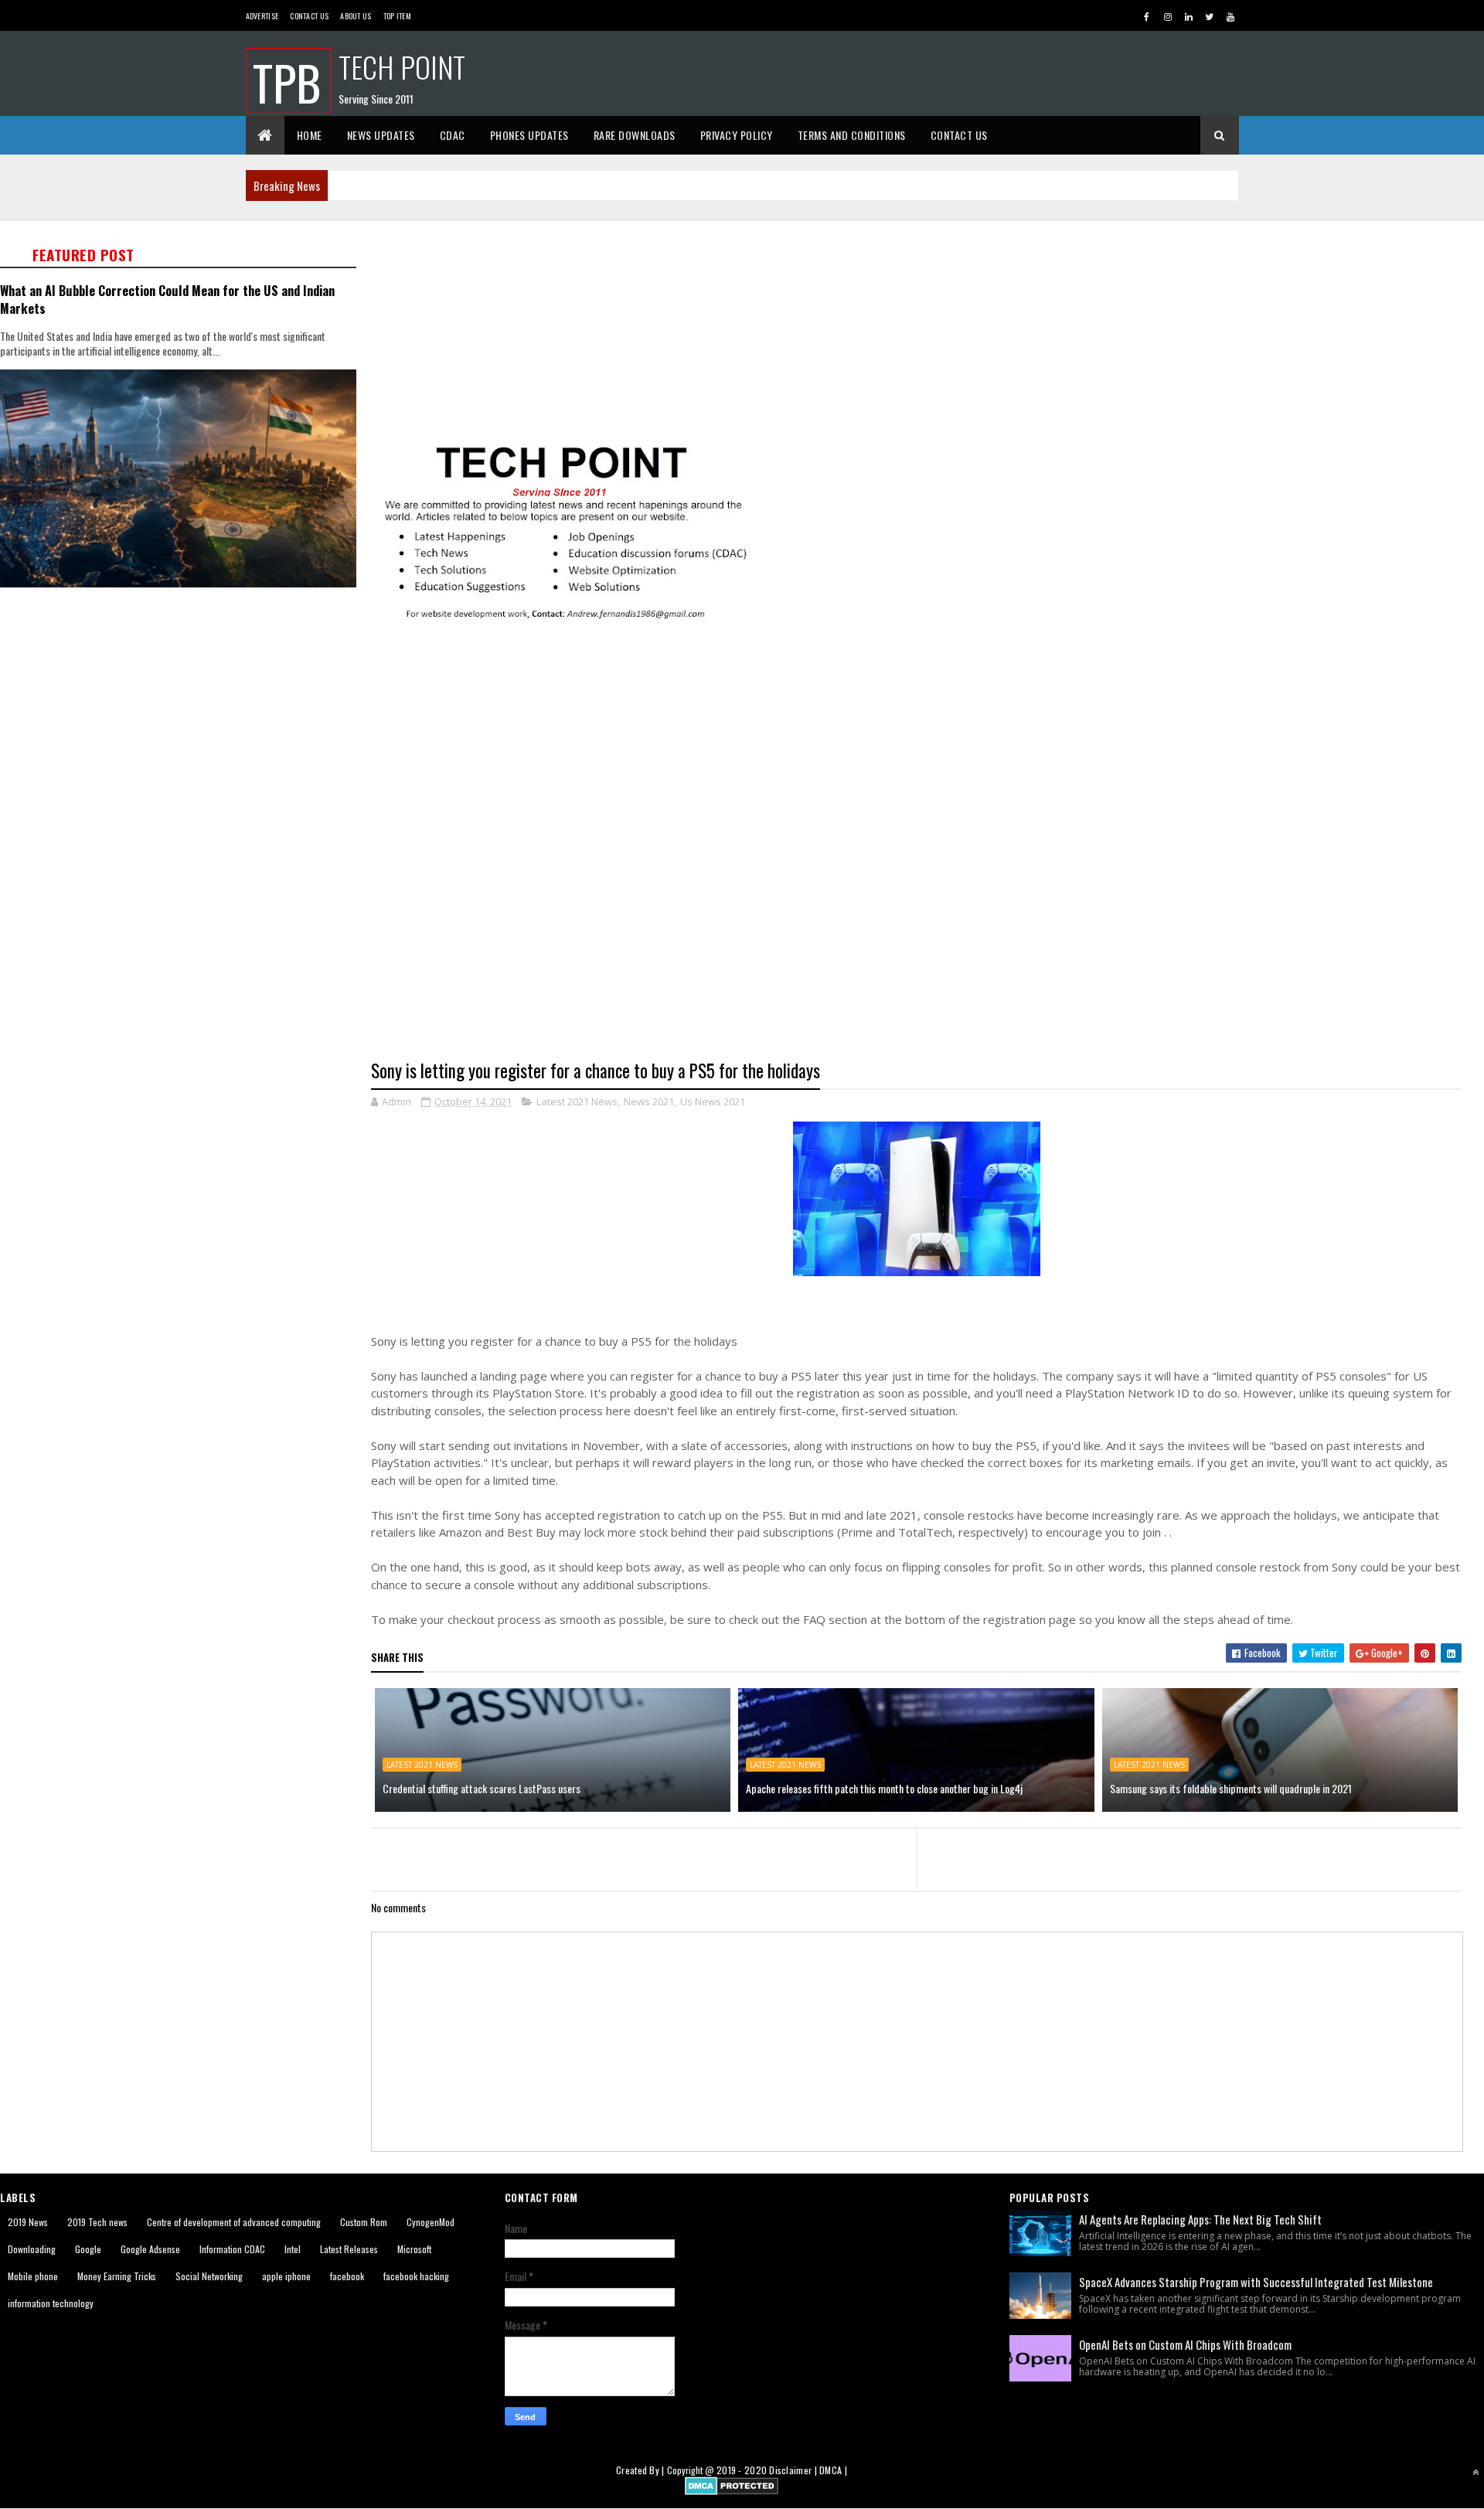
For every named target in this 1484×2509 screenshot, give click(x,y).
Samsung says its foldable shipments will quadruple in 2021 (1231, 1788)
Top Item (397, 16)
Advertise (262, 16)
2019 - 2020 (742, 2470)
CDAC (453, 135)
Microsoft (414, 2249)
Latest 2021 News (577, 1101)
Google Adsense (150, 2249)
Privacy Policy (737, 135)
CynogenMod (431, 2222)
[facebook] (1147, 16)
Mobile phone (33, 2276)
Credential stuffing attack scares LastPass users (482, 1788)
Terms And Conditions (852, 135)
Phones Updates (529, 135)
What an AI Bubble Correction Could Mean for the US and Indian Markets (167, 299)
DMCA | (833, 2470)
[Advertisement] (835, 330)
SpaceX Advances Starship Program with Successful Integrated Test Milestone (1256, 2282)
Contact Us (309, 16)
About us (356, 16)
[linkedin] (1189, 16)
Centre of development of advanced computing (234, 2222)
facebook (347, 2276)
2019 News (28, 2222)
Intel (293, 2249)
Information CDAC (232, 2249)
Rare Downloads (635, 135)
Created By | (642, 2470)
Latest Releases (349, 2249)
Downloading (32, 2249)
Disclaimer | (794, 2470)
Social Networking (209, 2276)
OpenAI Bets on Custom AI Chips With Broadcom (1185, 2344)
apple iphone (286, 2276)
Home (310, 135)
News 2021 (649, 1101)
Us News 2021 (713, 1101)
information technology (51, 2303)
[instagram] (1168, 16)
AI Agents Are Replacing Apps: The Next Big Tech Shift (1200, 2219)
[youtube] (1230, 16)
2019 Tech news (97, 2222)
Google (88, 2249)
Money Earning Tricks (117, 2276)
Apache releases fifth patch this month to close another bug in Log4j (884, 1788)
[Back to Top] (1475, 2472)
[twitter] (1210, 16)
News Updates (381, 135)
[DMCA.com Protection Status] (732, 2490)
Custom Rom (364, 2222)
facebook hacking (416, 2276)
